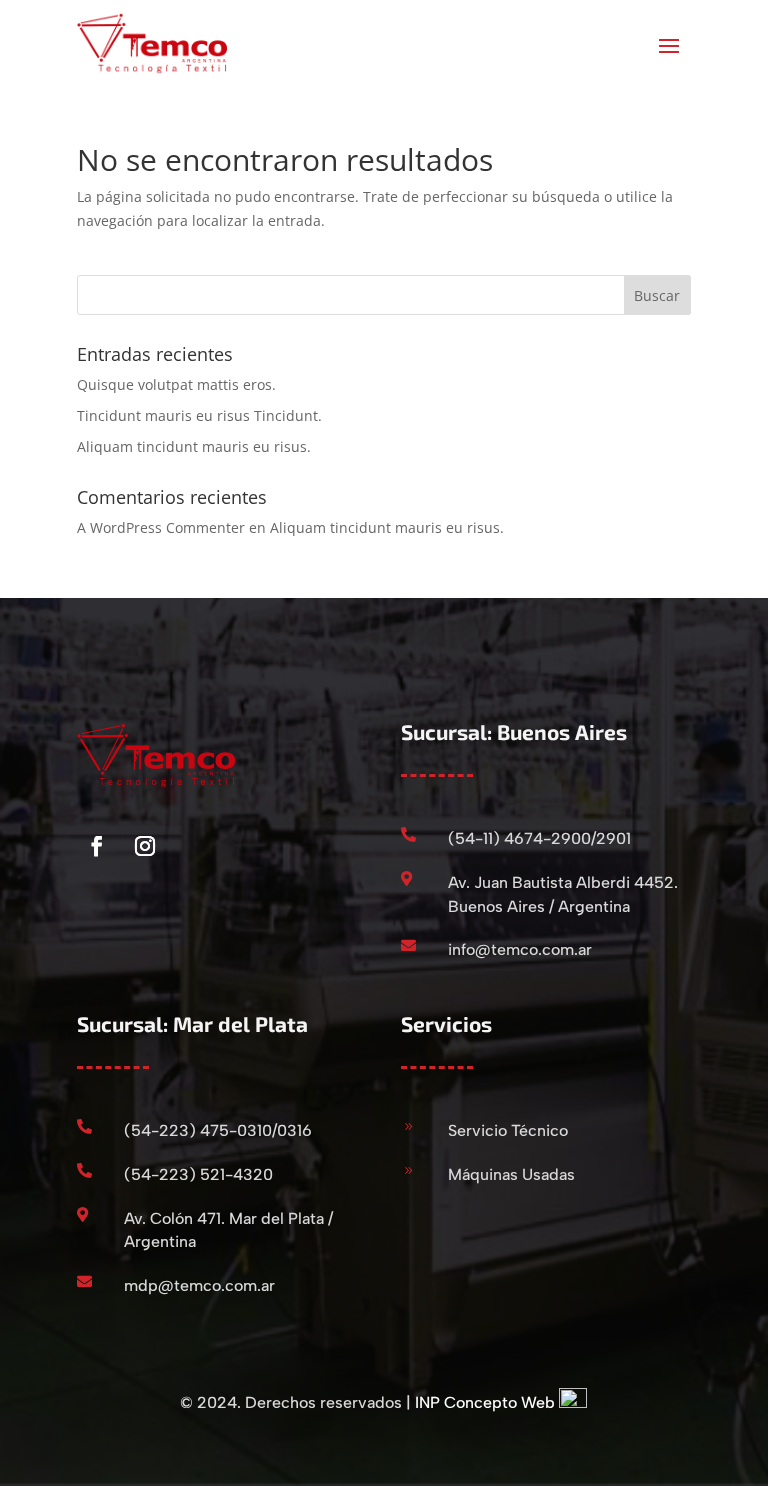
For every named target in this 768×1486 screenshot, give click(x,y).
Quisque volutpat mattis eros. (176, 384)
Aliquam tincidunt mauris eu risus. (194, 446)
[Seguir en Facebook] (97, 846)
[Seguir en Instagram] (145, 846)
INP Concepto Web (485, 1402)
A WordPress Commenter (161, 527)
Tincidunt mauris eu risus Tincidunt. (199, 415)
